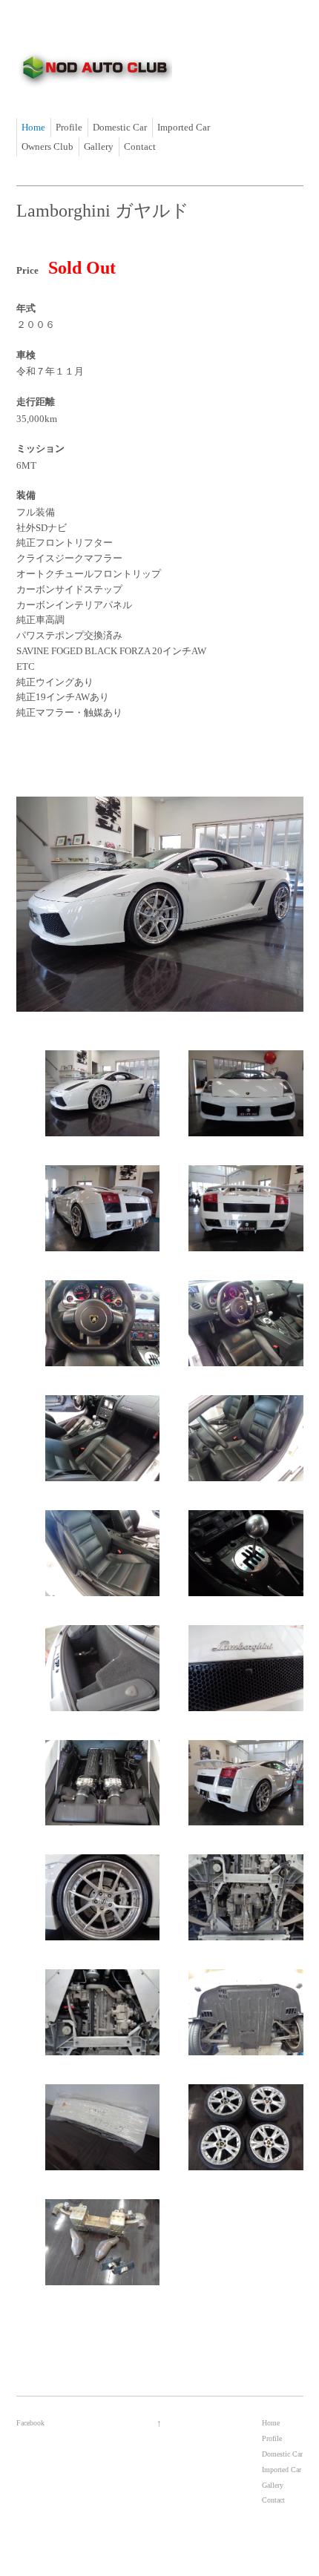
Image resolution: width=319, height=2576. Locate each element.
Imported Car (184, 127)
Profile (69, 127)
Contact (140, 146)
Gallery (99, 146)
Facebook (30, 2423)
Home (33, 127)
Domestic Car (120, 127)
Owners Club (47, 146)
